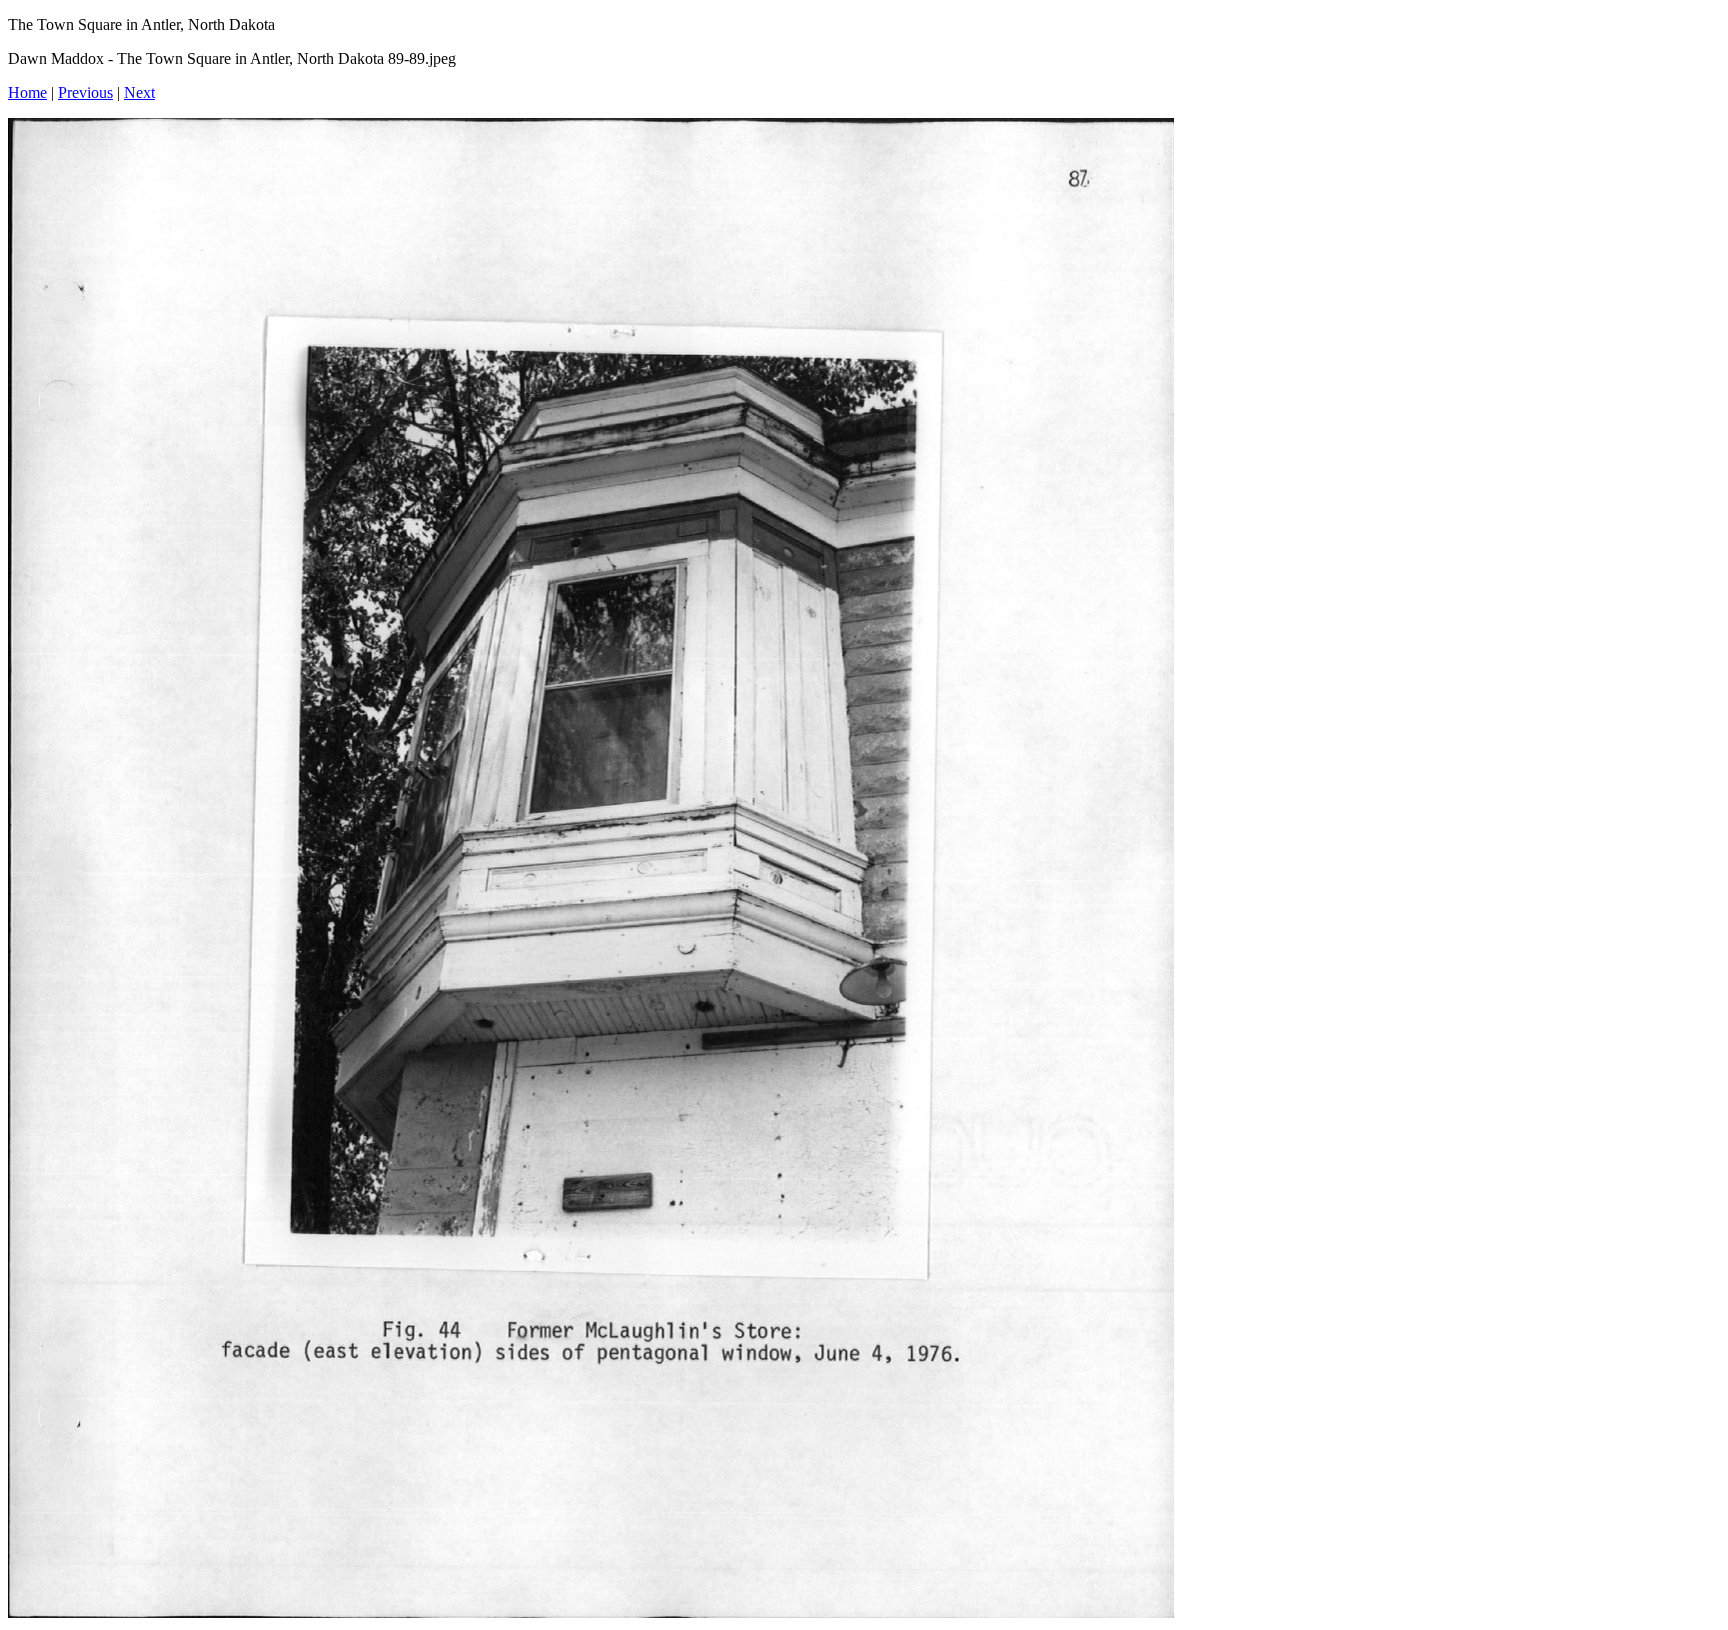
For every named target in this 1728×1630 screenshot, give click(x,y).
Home (27, 92)
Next (139, 92)
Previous (85, 92)
